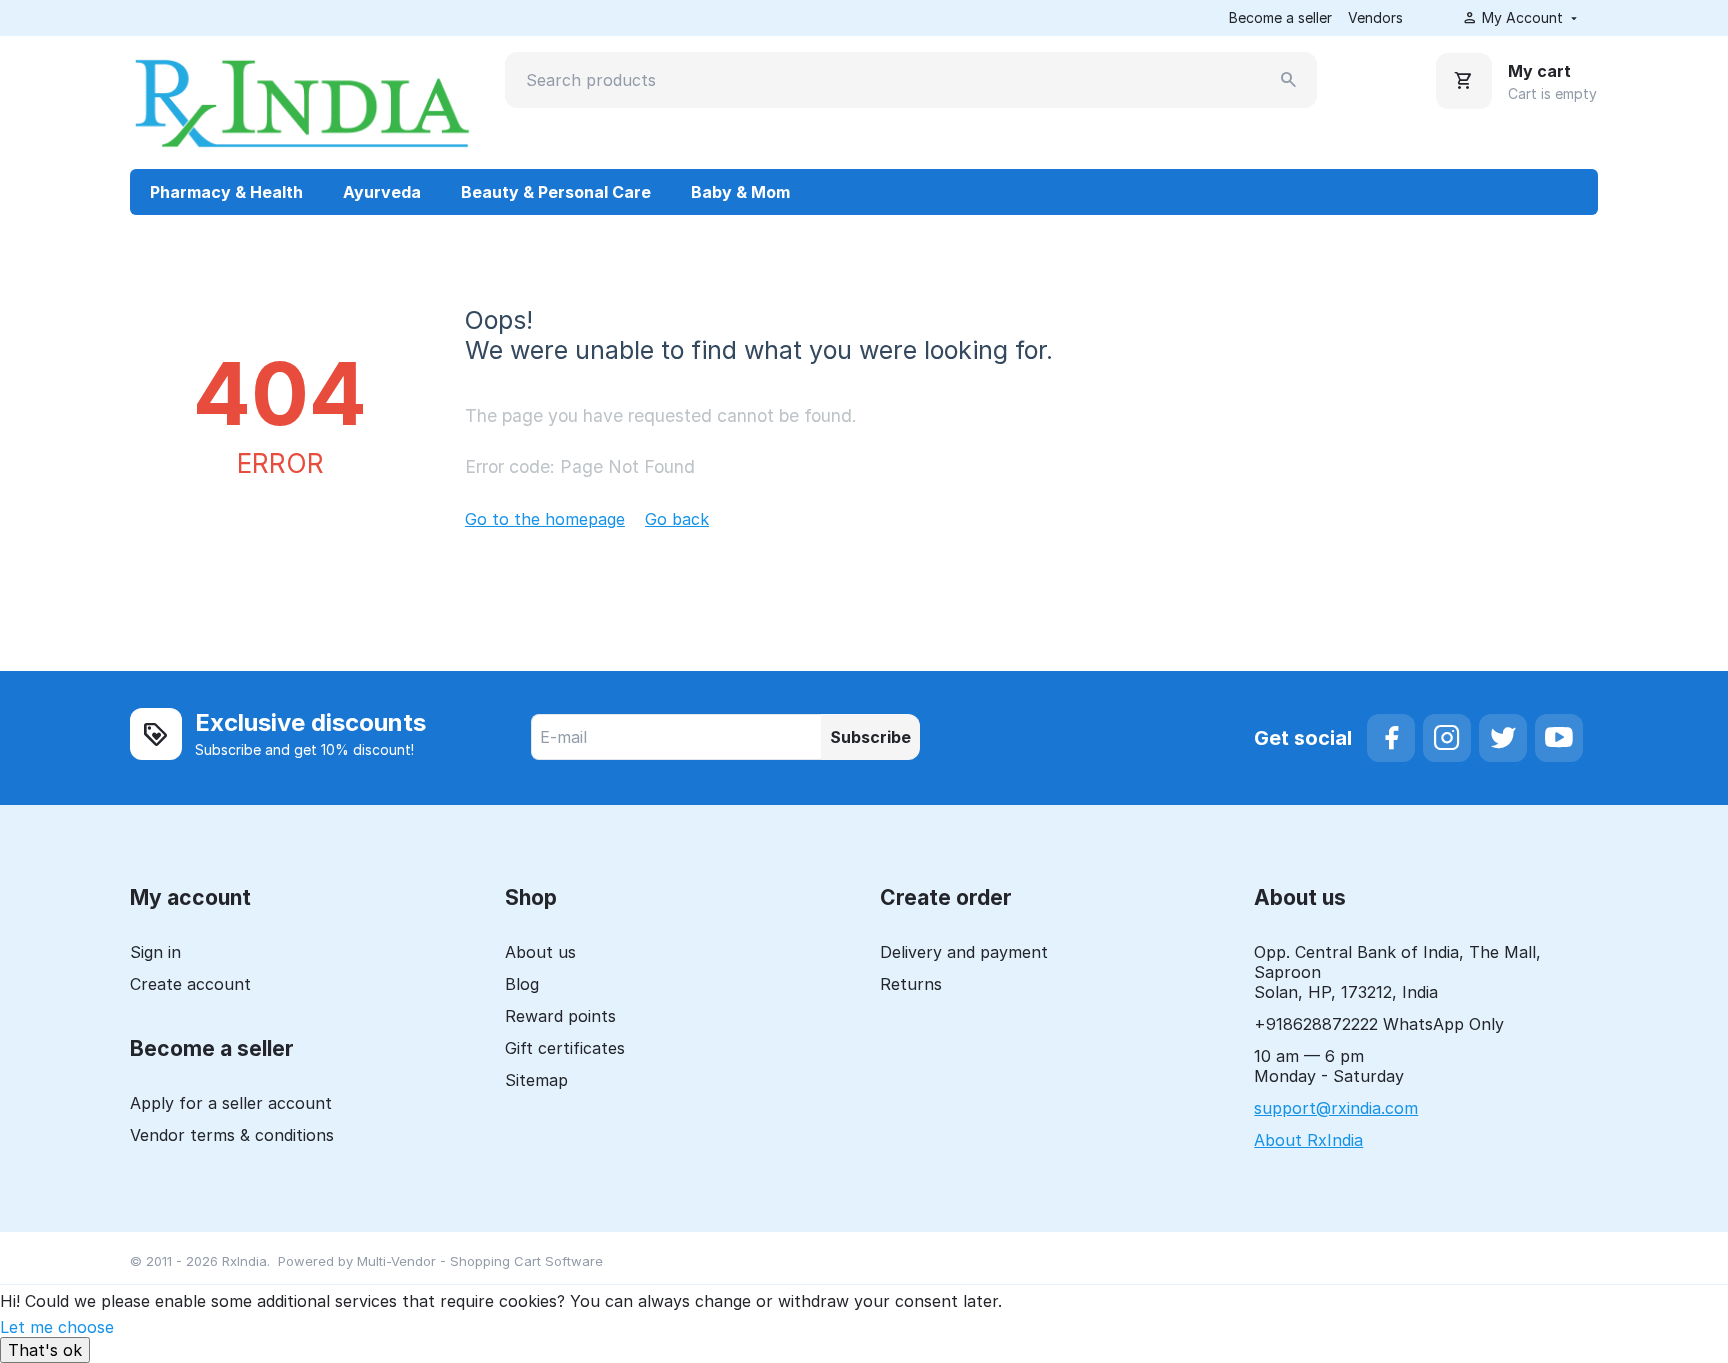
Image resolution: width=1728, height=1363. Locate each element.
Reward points (560, 1016)
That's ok (45, 1350)
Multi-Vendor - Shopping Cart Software (480, 1261)
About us (540, 952)
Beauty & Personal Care (556, 192)
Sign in (155, 952)
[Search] (1289, 80)
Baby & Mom (740, 192)
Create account (190, 984)
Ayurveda (382, 192)
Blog (522, 984)
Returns (911, 984)
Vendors (1375, 17)
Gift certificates (565, 1048)
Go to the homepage (545, 519)
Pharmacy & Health (226, 192)
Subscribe (870, 737)
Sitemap (536, 1080)
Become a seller (1280, 17)
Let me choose (57, 1327)
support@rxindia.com (1336, 1108)
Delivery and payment (964, 952)
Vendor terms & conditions (232, 1135)
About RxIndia (1308, 1140)
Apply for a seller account (231, 1103)
